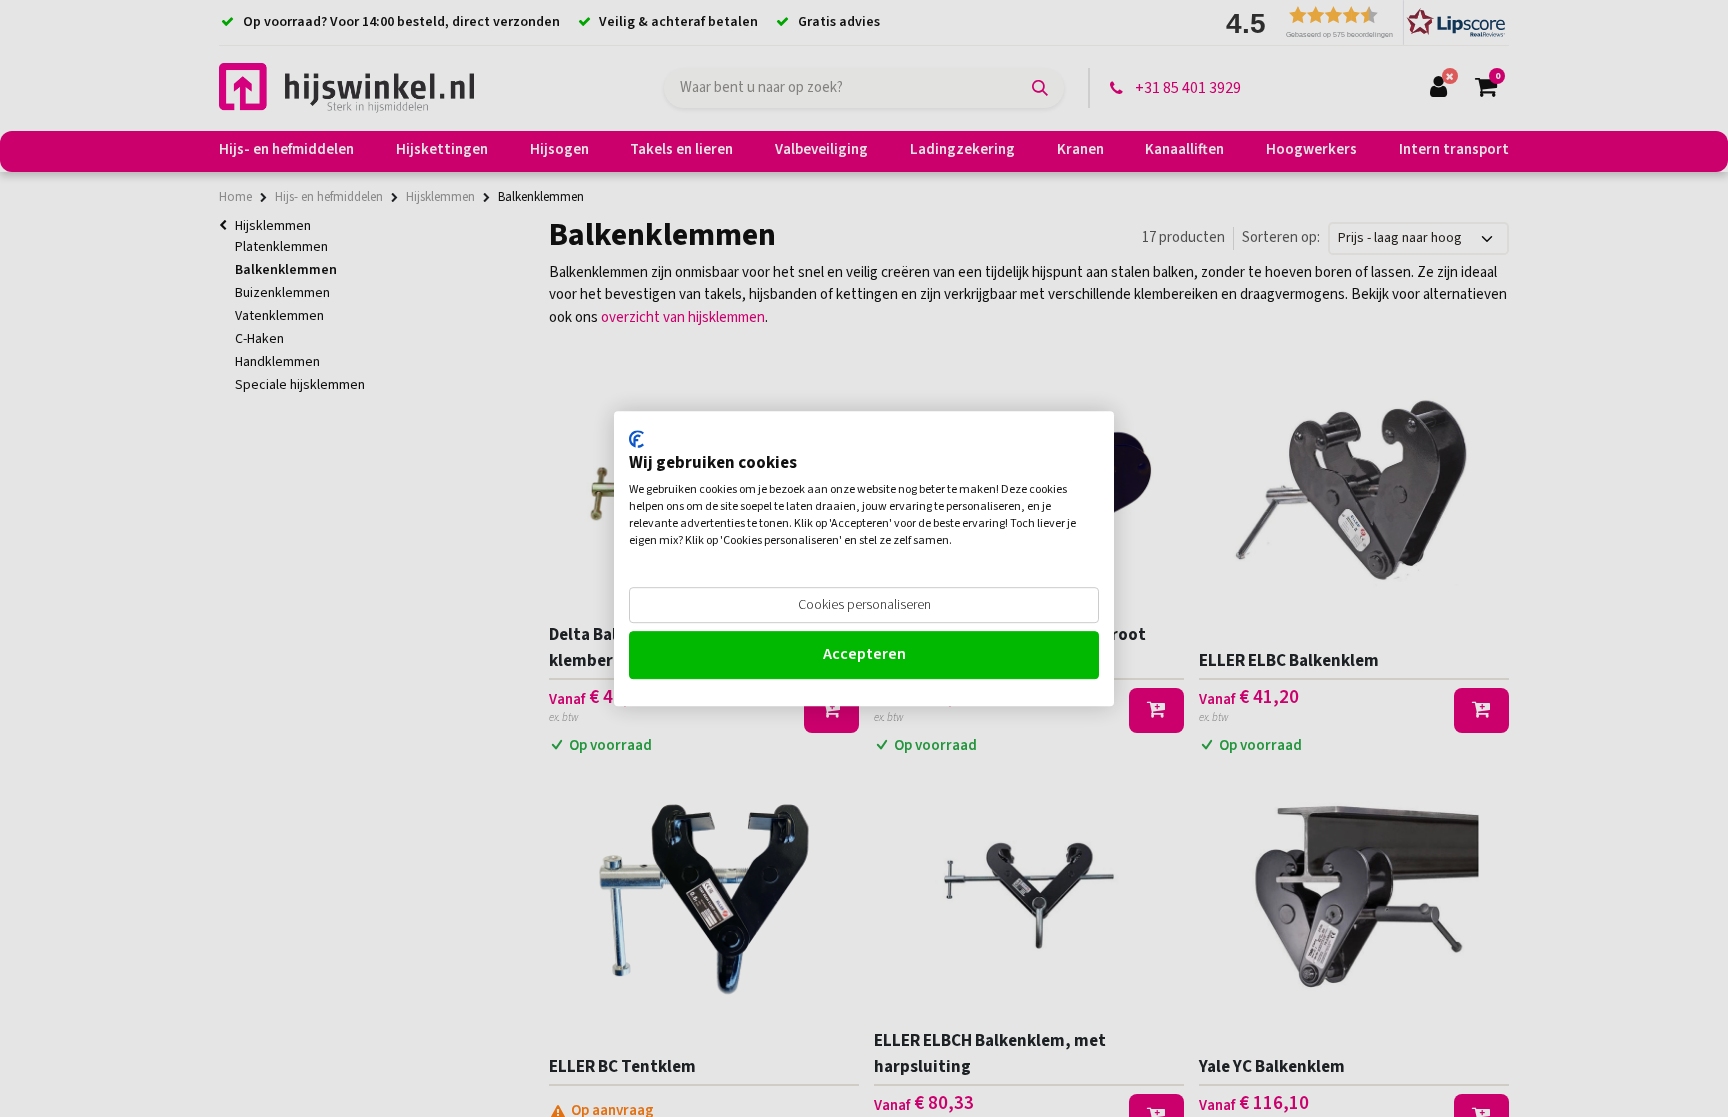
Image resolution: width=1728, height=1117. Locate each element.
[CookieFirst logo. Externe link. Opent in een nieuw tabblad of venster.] (636, 439)
